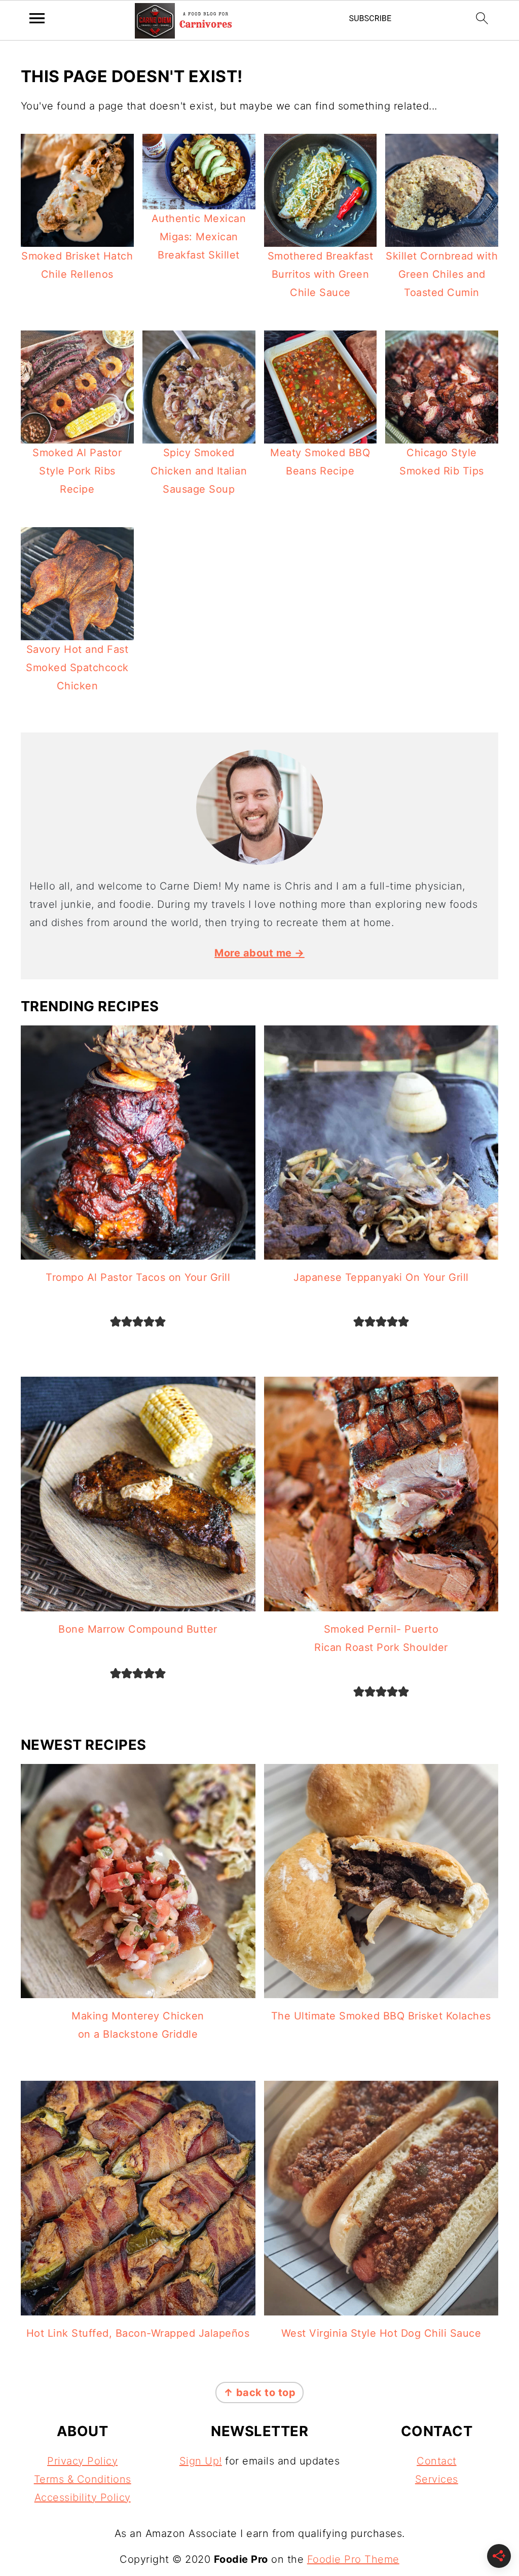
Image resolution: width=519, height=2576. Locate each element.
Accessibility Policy (83, 2497)
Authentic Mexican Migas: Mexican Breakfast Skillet (199, 237)
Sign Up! (201, 2461)
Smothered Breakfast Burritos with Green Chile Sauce (321, 274)
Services (437, 2479)
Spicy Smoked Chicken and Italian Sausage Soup (199, 471)
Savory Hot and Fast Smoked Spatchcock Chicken (77, 668)
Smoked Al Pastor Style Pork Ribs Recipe (77, 471)
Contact (437, 2461)
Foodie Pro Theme (353, 2559)
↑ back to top (260, 2393)
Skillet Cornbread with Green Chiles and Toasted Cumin (442, 274)
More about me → (259, 953)
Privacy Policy (82, 2461)
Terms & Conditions (83, 2479)
